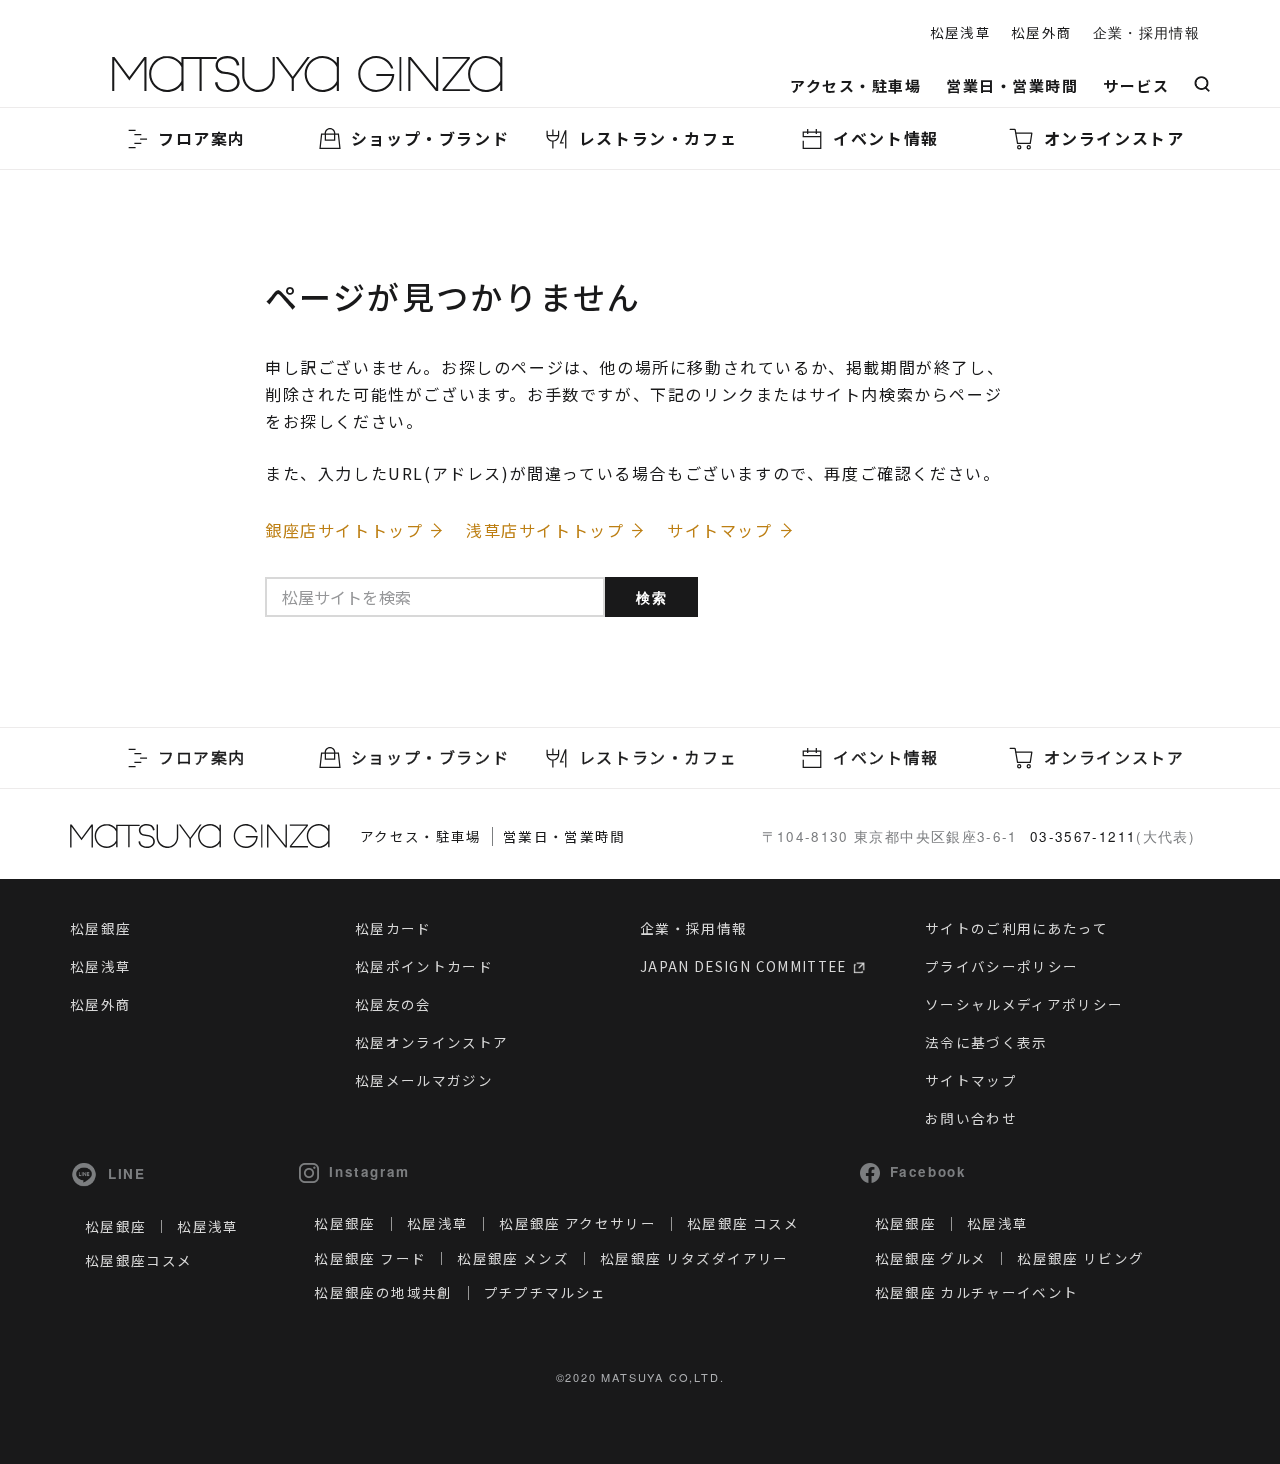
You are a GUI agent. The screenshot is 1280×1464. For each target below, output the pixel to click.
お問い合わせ (971, 1118)
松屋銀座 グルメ (931, 1258)
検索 (652, 597)
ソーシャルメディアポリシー (1024, 1004)
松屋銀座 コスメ (743, 1223)
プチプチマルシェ (545, 1292)
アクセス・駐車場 (855, 85)
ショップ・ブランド (430, 138)
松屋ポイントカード (424, 966)
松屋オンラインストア (432, 1042)
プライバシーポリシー (1002, 966)
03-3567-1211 (1083, 837)
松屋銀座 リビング (1080, 1258)
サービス (1136, 85)
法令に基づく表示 (986, 1042)
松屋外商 (1041, 32)
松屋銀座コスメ (138, 1260)
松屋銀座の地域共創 (383, 1292)
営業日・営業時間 (1012, 85)
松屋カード (393, 928)
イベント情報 (886, 138)
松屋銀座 (100, 928)
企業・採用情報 (1146, 32)
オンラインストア (1114, 138)
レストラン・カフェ (658, 138)
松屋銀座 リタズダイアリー (694, 1258)
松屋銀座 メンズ (513, 1258)
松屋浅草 (960, 32)
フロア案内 (202, 138)
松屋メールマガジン (424, 1080)
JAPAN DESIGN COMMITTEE (745, 966)
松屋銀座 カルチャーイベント (977, 1292)
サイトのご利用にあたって (1016, 928)
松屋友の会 (393, 1004)
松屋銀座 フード (370, 1258)
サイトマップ (971, 1080)
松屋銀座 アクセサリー (577, 1223)
